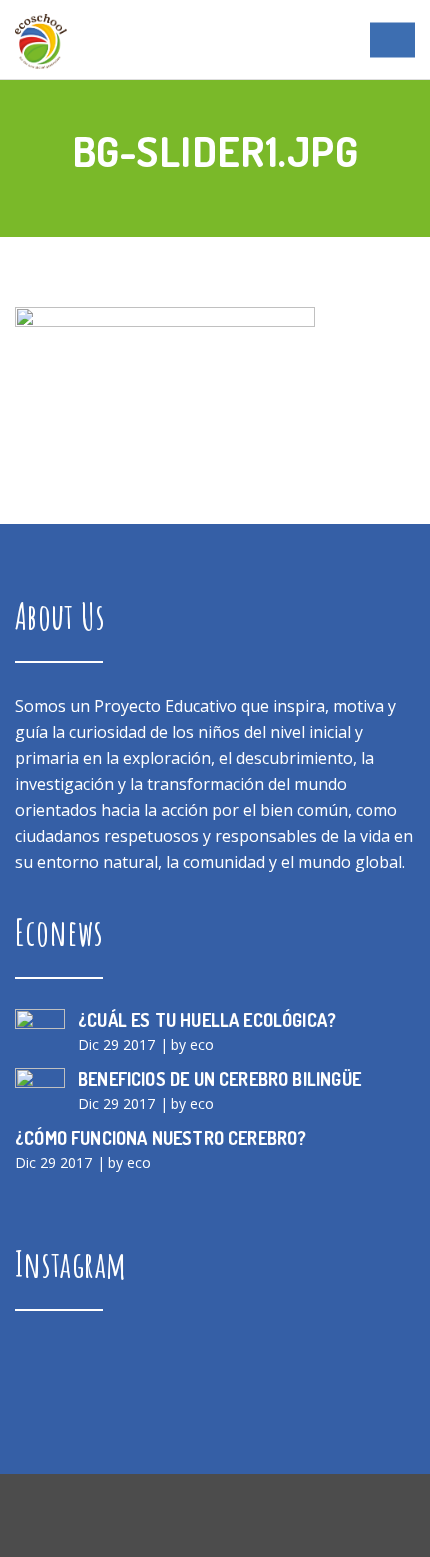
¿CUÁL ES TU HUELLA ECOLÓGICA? (207, 1020)
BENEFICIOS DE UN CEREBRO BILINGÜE (219, 1079)
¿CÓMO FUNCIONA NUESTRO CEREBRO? (161, 1138)
